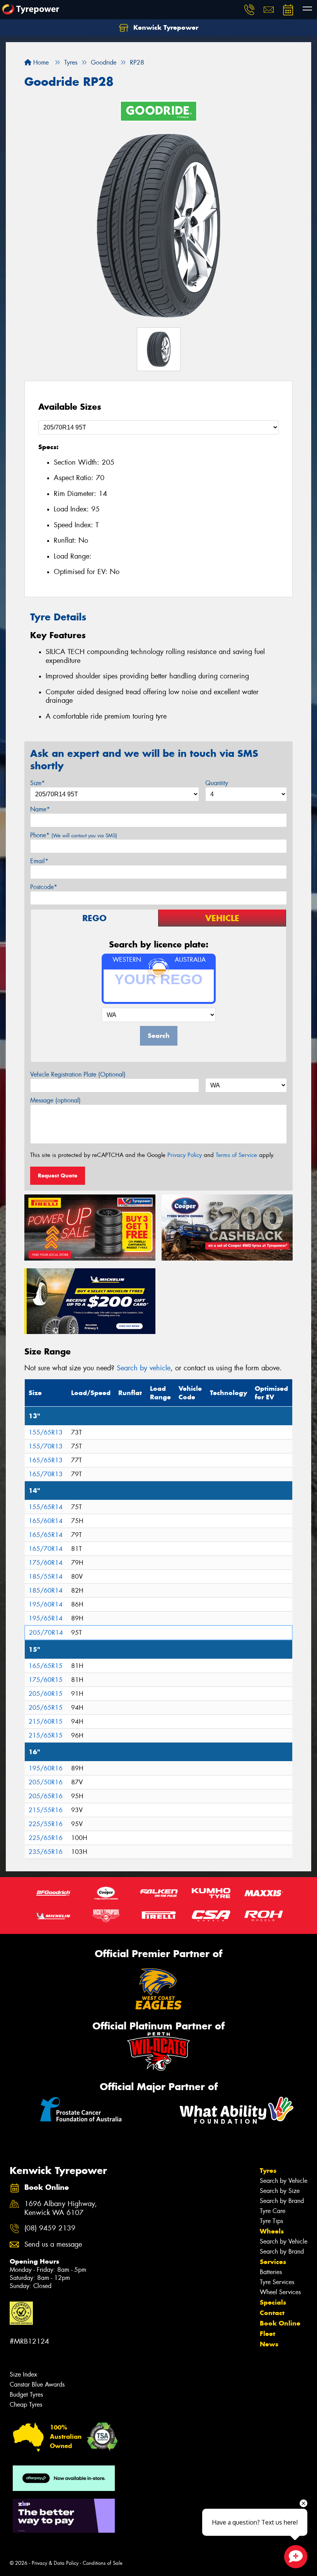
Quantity (217, 783)
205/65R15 (46, 1708)
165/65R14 (46, 1535)
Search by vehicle (144, 1368)
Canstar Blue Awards (37, 2384)
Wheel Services (280, 2292)
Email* (39, 861)
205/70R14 (46, 1633)
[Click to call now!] (249, 10)
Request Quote (58, 1176)
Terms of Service (236, 1155)
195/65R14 (46, 1618)
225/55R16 (46, 1824)
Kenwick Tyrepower (165, 27)
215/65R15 (46, 1735)
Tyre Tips (271, 2221)
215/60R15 (46, 1722)
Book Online (280, 2323)
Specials (273, 2302)
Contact (272, 2313)
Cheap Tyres (26, 2405)
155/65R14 (46, 1507)
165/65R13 (46, 1460)
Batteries (271, 2272)
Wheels (272, 2231)
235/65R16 (46, 1852)
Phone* (74, 835)
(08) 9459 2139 (50, 2228)
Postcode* (44, 887)
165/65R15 (46, 1666)
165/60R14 (46, 1521)
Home (40, 62)
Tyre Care (273, 2211)
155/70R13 (46, 1446)
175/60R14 (46, 1563)
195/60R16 (46, 1768)
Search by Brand (282, 2201)
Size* (37, 783)
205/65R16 (46, 1796)
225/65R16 (46, 1838)
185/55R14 (46, 1577)
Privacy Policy (185, 1155)
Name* (40, 809)
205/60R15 (46, 1694)
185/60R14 (46, 1590)
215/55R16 (46, 1810)
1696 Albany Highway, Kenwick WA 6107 (61, 2208)
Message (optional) (55, 1100)
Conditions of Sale (103, 2563)
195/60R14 (46, 1604)
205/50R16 (46, 1782)
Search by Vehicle (284, 2181)
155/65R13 (46, 1432)
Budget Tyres (26, 2395)
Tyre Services (277, 2282)
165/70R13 (46, 1474)
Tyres (268, 2171)
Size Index (23, 2374)
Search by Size (280, 2191)
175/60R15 (46, 1680)
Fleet (268, 2334)
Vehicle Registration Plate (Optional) (78, 1074)
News (269, 2344)
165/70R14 (46, 1549)
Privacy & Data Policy (55, 2563)
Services (273, 2262)
